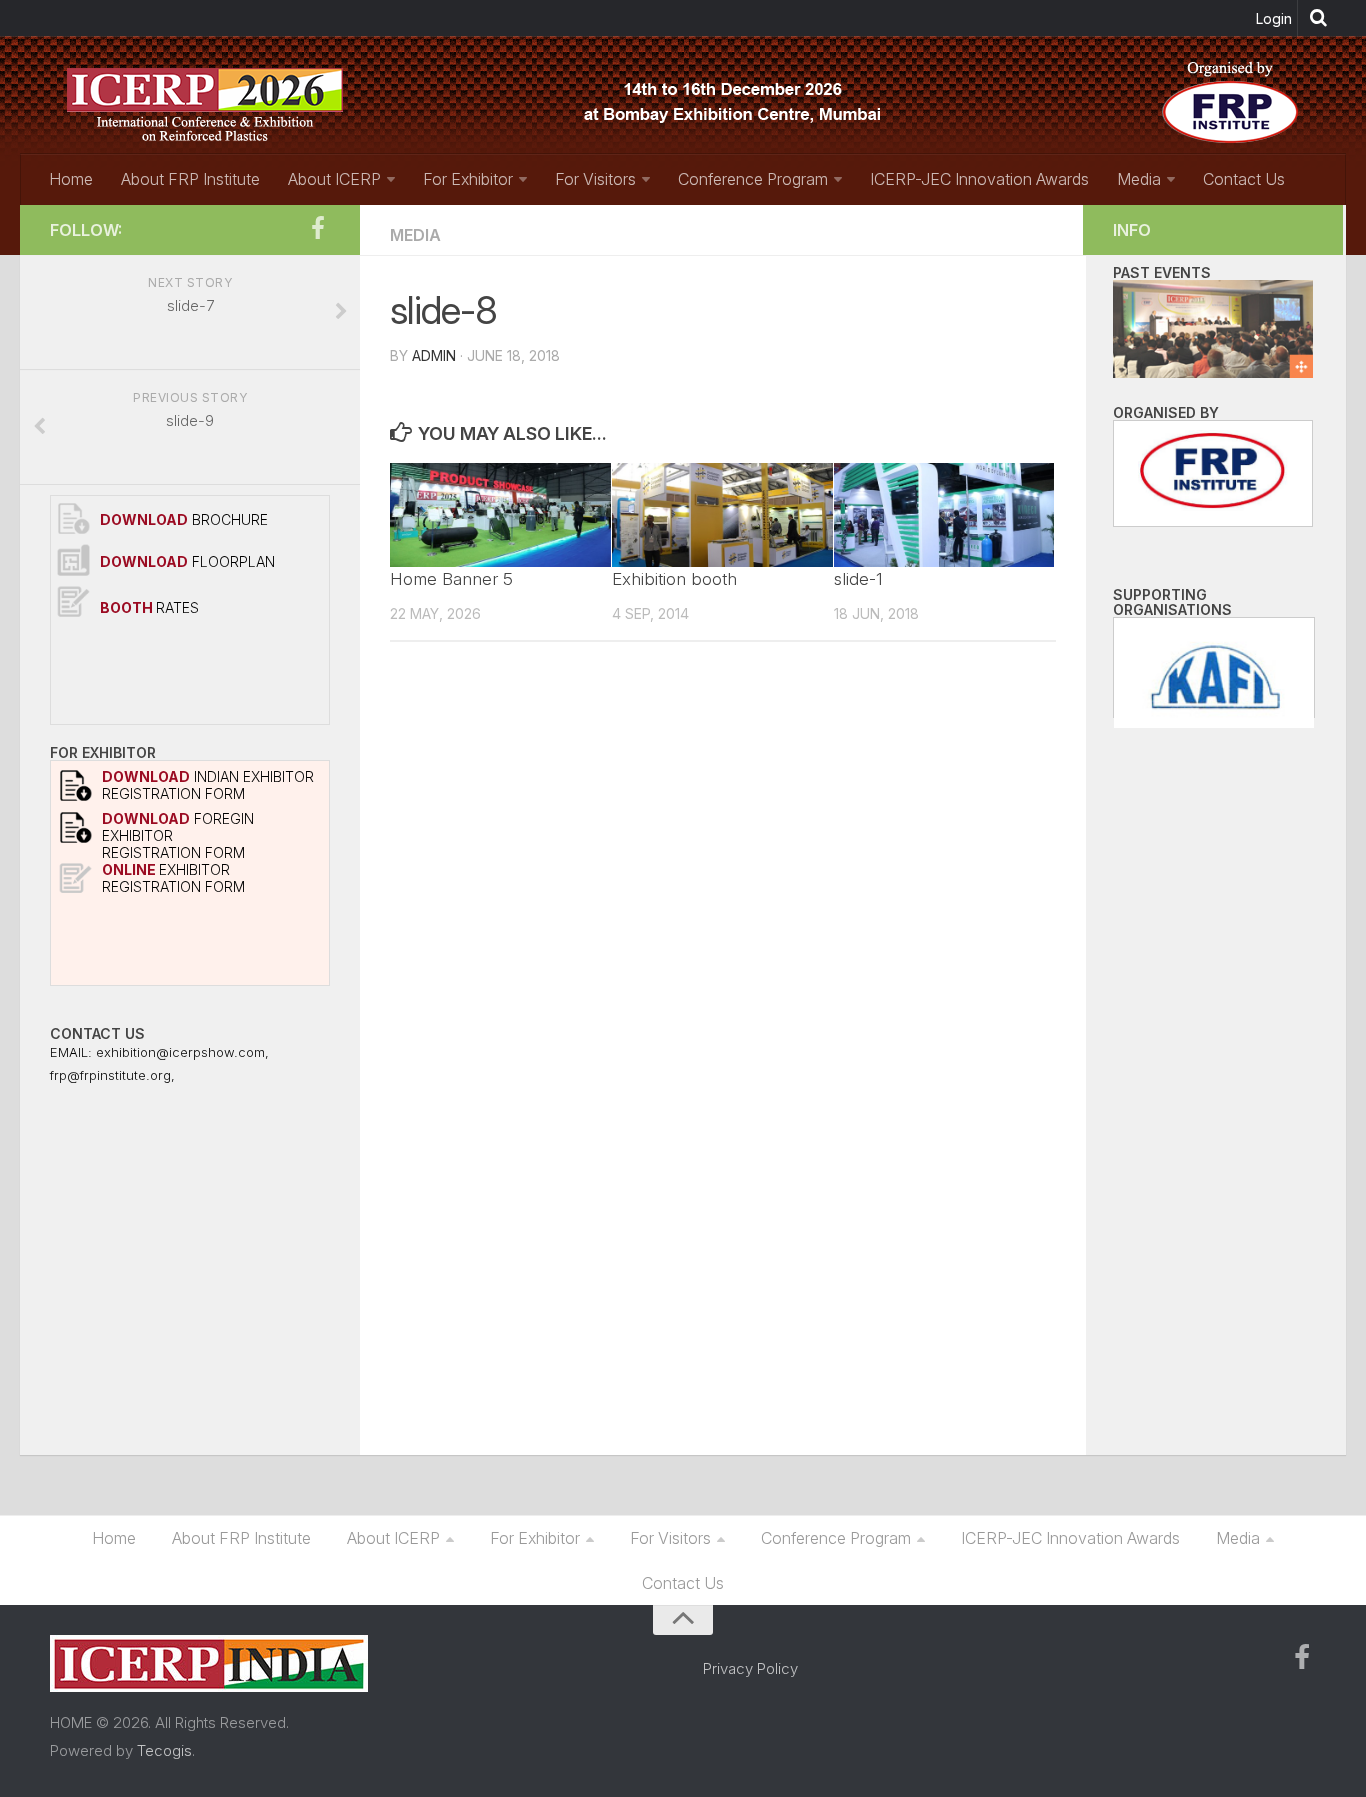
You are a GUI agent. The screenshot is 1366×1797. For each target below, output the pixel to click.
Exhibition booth (674, 579)
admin (434, 355)
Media (1139, 179)
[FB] (318, 229)
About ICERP (334, 179)
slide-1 (858, 579)
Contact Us (1244, 179)
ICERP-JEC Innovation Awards (979, 179)
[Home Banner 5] (500, 515)
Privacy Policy (750, 1668)
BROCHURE (184, 519)
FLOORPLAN (187, 561)
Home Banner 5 (451, 579)
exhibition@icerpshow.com (180, 1052)
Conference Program (753, 179)
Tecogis (164, 1750)
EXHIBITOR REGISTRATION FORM (173, 878)
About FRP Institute (190, 179)
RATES (149, 607)
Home (71, 179)
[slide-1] (944, 515)
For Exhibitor (468, 179)
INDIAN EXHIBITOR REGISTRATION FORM (208, 785)
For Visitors (595, 179)
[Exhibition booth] (722, 515)
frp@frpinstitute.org (110, 1075)
